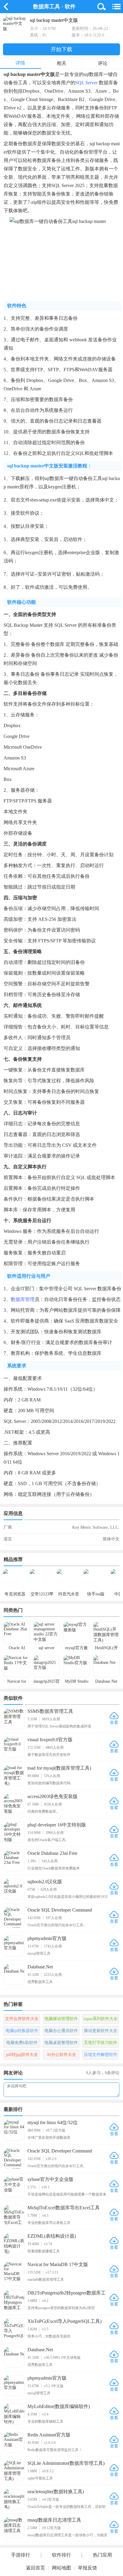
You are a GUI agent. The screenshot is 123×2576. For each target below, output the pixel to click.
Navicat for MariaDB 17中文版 (58, 2264)
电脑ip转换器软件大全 (22, 2032)
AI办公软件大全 (61, 2055)
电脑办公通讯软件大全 (61, 2032)
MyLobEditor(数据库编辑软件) (59, 2406)
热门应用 (102, 2555)
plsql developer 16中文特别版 (57, 1825)
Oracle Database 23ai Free (52, 1853)
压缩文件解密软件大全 (101, 2056)
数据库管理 (23, 1299)
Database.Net (40, 1967)
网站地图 (61, 2568)
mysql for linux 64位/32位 (53, 2122)
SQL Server (86, 83)
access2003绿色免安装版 (53, 1796)
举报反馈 (87, 2568)
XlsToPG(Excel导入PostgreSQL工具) (64, 2321)
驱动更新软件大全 (101, 2031)
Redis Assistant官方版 (49, 2435)
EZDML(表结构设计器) (52, 2236)
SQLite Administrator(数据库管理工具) (66, 2463)
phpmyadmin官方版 (47, 1938)
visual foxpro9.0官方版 (50, 1740)
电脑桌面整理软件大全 (61, 2044)
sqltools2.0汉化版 (45, 1882)
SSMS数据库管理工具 (50, 1711)
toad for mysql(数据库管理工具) (59, 1768)
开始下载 (61, 49)
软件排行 (61, 2555)
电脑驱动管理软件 (61, 2019)
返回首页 (36, 2568)
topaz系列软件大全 (101, 2019)
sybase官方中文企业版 (50, 2179)
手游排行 (21, 2555)
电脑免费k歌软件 (22, 2043)
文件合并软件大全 (22, 2019)
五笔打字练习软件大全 (101, 2044)
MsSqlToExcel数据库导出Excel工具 (64, 2208)
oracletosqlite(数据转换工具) (56, 2492)
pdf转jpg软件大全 (22, 2055)
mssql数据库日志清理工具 (54, 2520)
